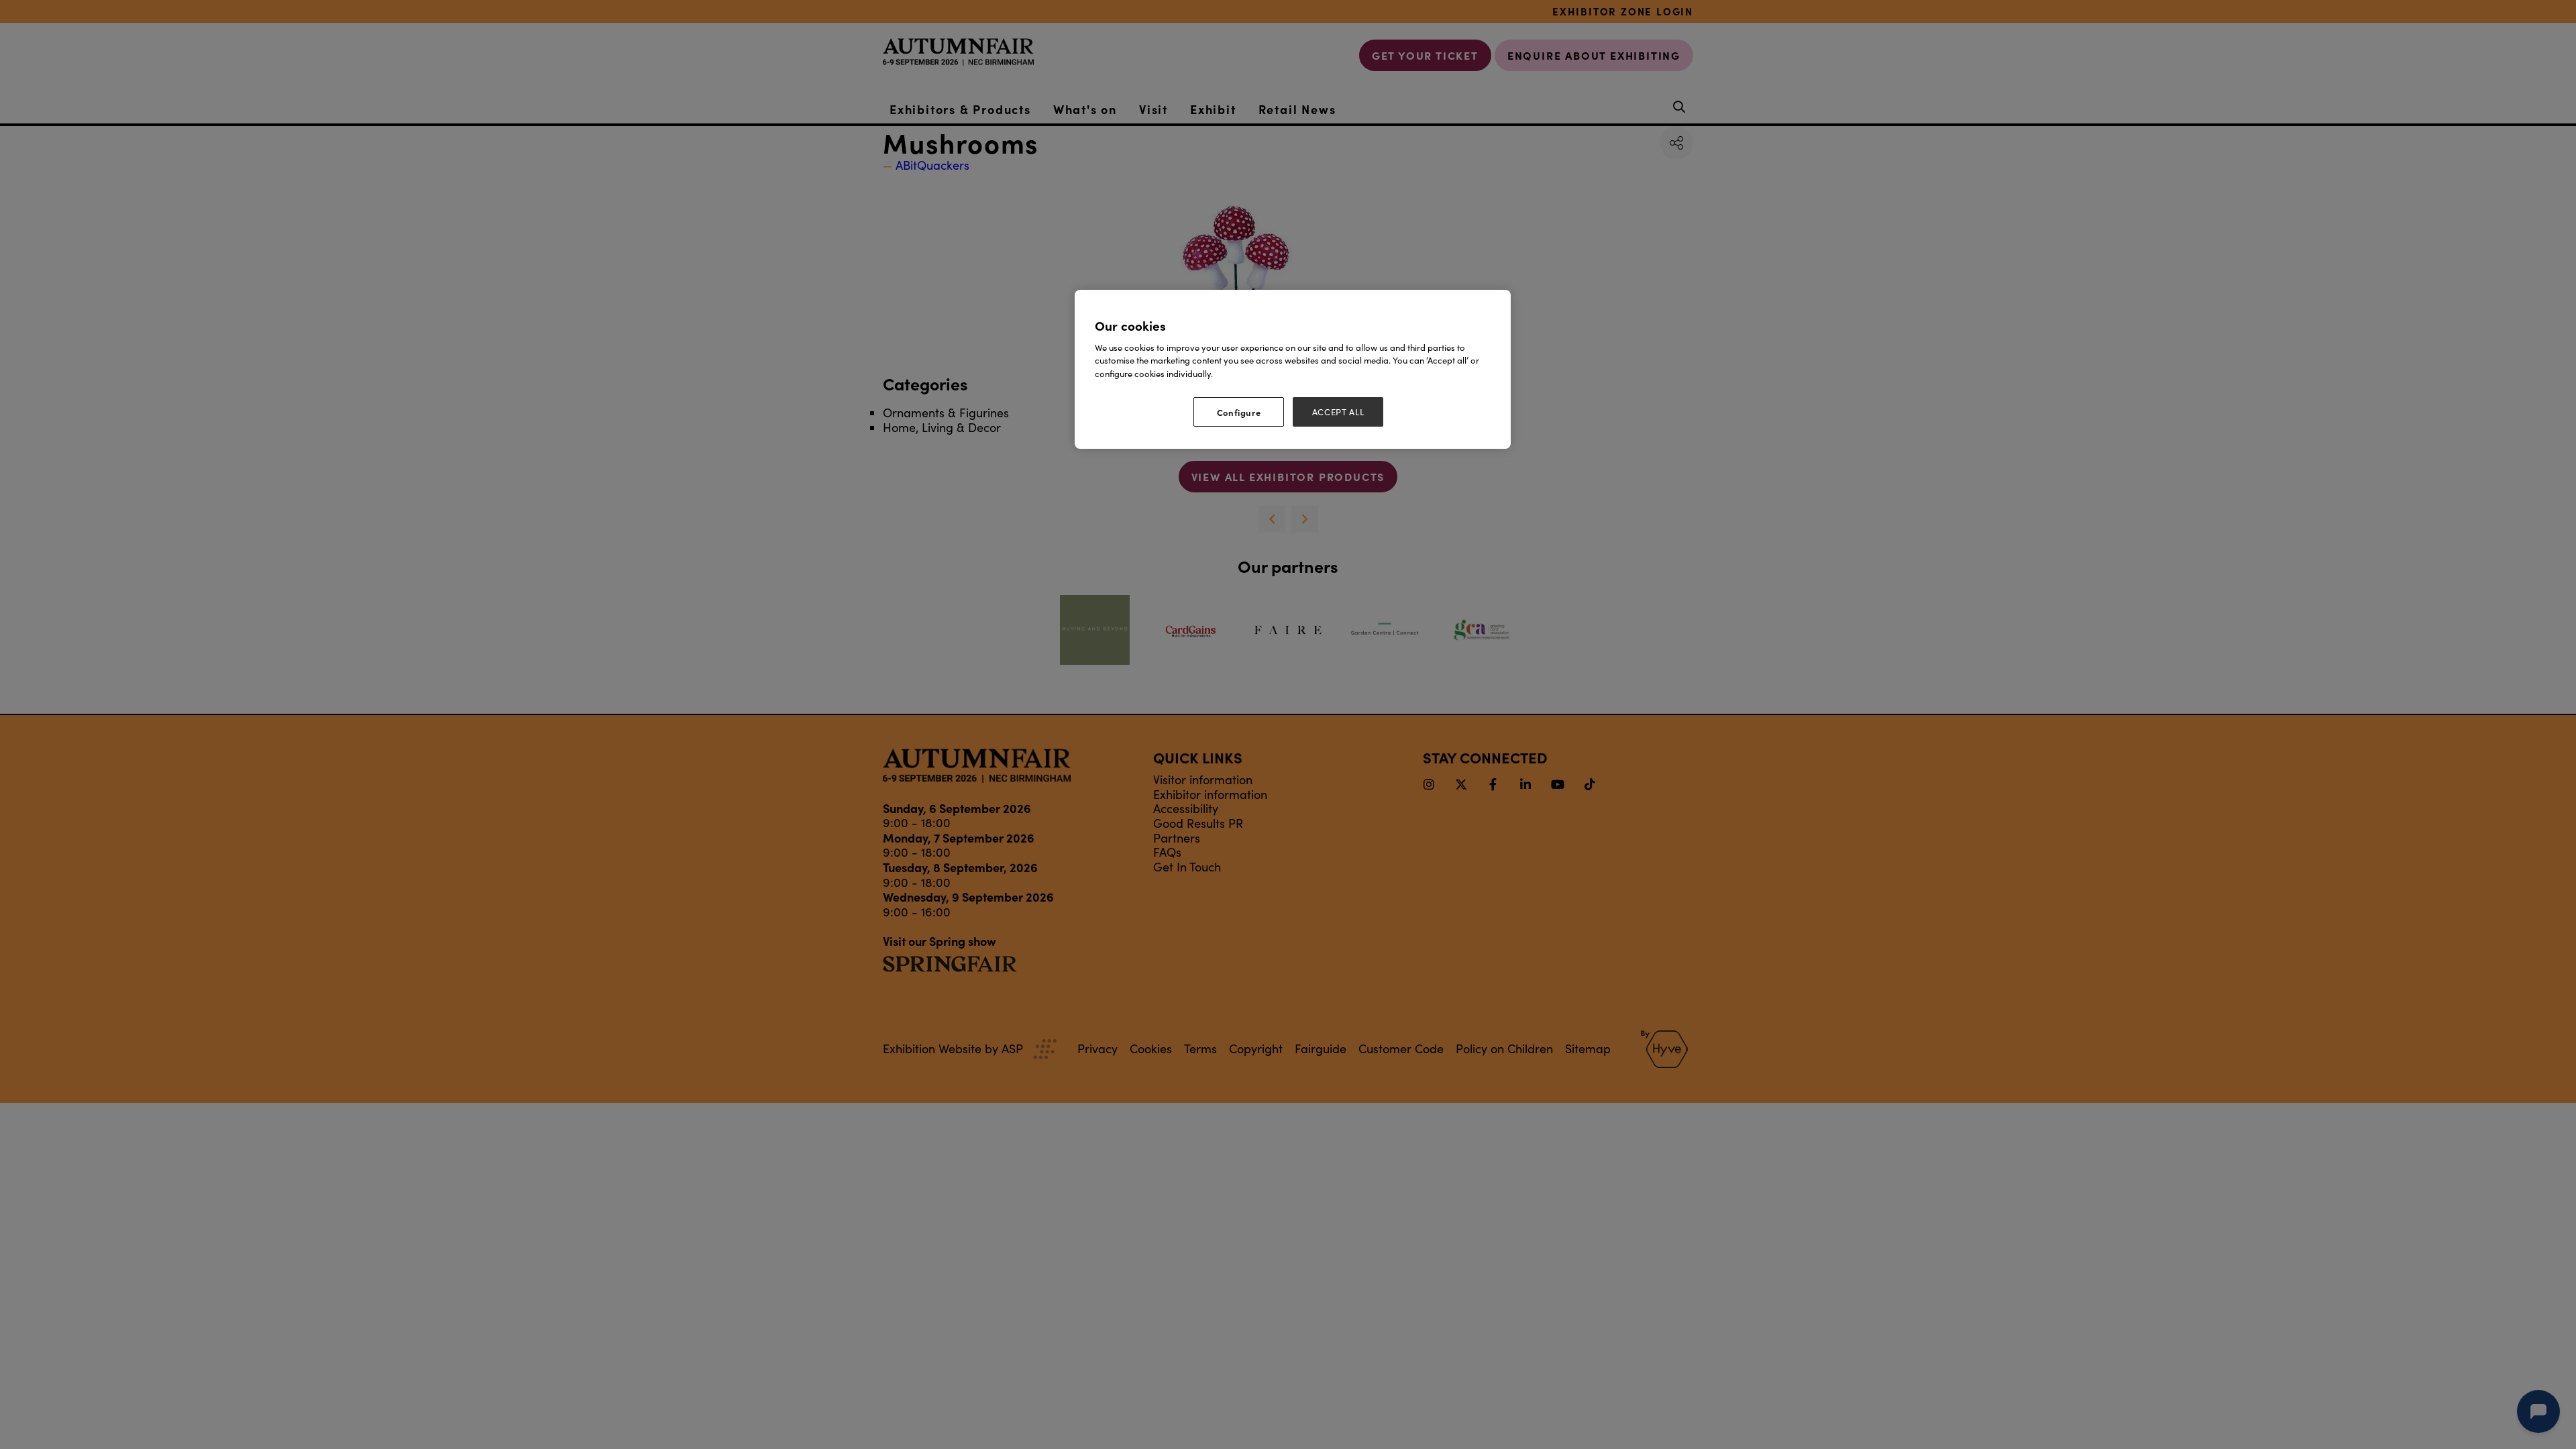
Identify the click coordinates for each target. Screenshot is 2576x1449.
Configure (1239, 412)
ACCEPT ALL (1338, 412)
